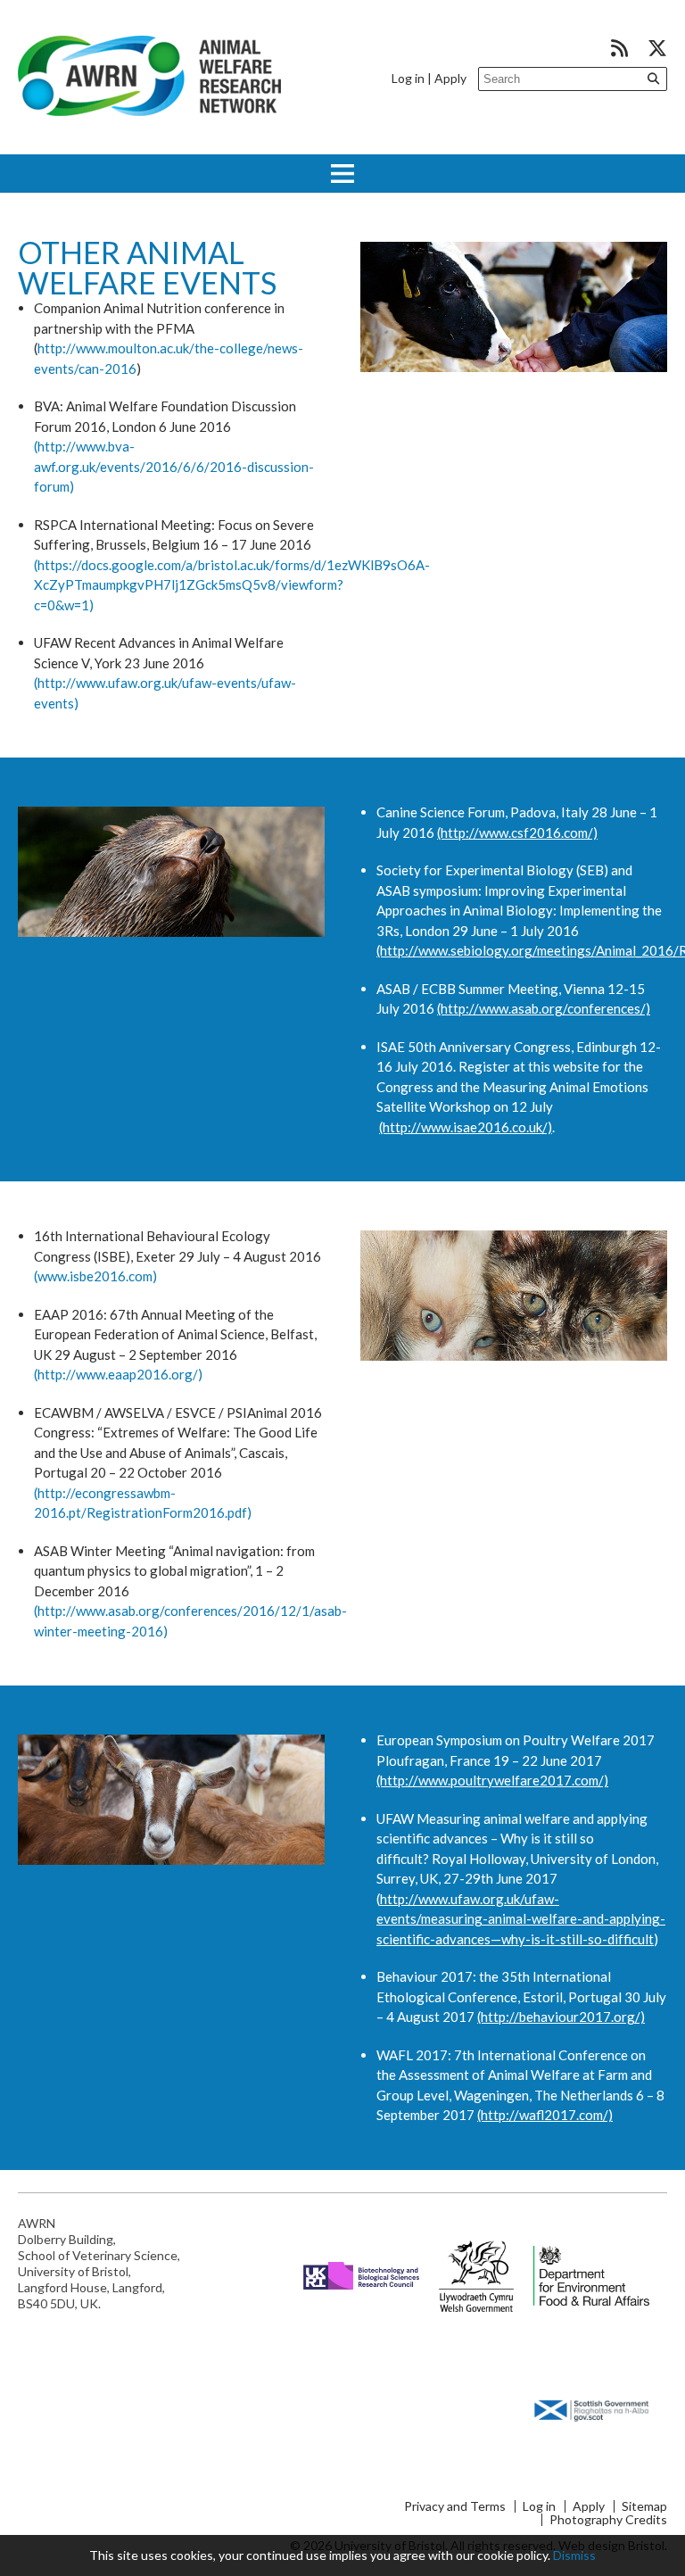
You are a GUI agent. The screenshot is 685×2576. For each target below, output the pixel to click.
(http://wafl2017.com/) (545, 2115)
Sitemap (644, 2506)
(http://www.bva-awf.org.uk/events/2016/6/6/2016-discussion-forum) (174, 466)
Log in (408, 78)
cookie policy (512, 2555)
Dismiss (574, 2555)
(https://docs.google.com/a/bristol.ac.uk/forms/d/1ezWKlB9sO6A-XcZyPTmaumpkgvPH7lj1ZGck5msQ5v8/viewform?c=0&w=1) (232, 585)
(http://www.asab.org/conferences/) (544, 1008)
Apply (450, 78)
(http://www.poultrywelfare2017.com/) (492, 1780)
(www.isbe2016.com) (95, 1276)
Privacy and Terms (455, 2506)
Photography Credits (608, 2520)
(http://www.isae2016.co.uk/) (466, 1127)
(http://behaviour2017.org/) (561, 2017)
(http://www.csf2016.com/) (517, 832)
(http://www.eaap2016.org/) (118, 1374)
